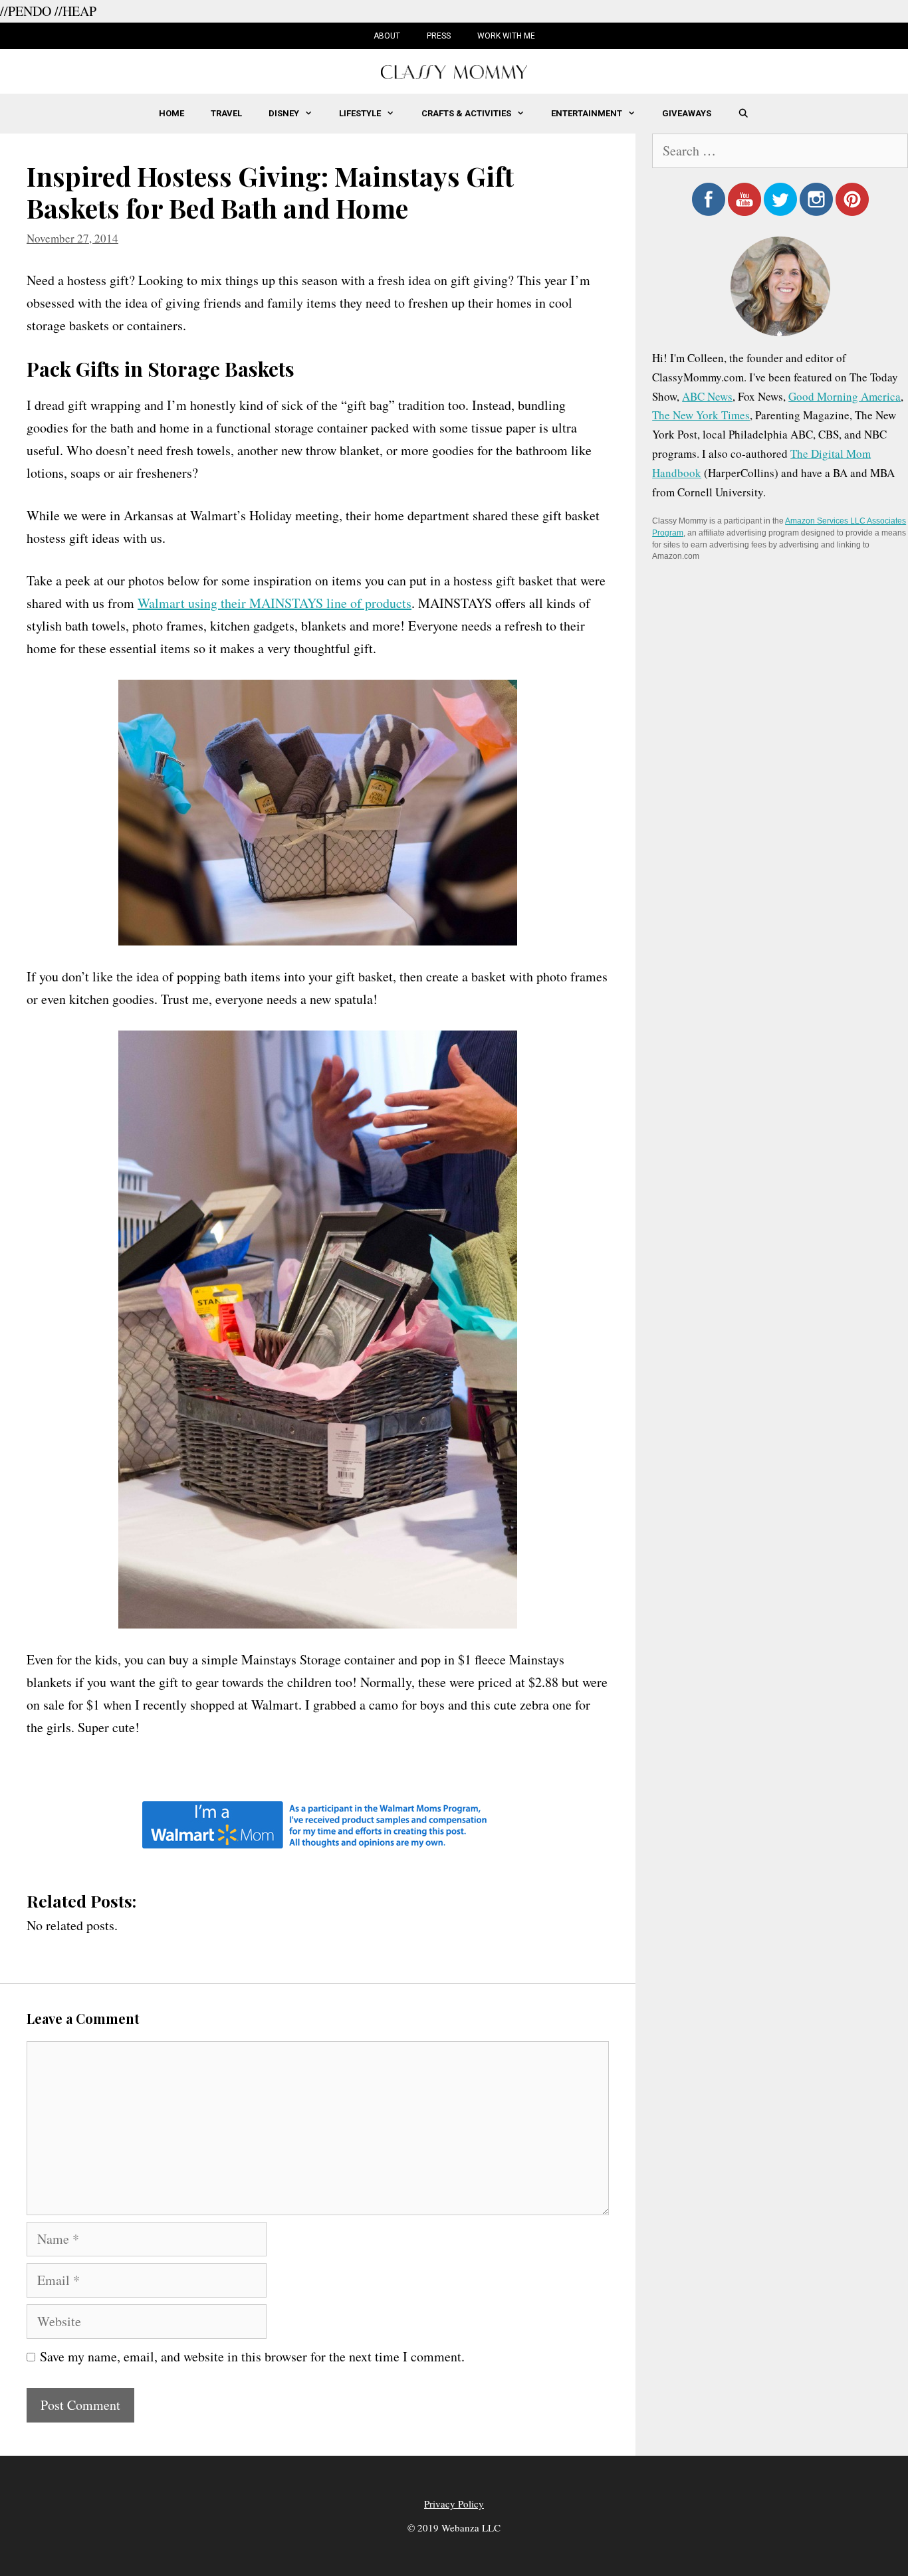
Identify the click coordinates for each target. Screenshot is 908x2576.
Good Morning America (845, 396)
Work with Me (506, 36)
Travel (226, 113)
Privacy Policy (454, 2504)
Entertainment (587, 113)
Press (439, 36)
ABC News (707, 396)
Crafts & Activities (466, 113)
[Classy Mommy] (454, 70)
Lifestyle (360, 113)
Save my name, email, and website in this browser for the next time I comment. (252, 2356)
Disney (284, 113)
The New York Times (701, 415)
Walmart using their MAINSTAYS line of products (275, 603)
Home (171, 113)
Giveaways (687, 113)
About (387, 36)
